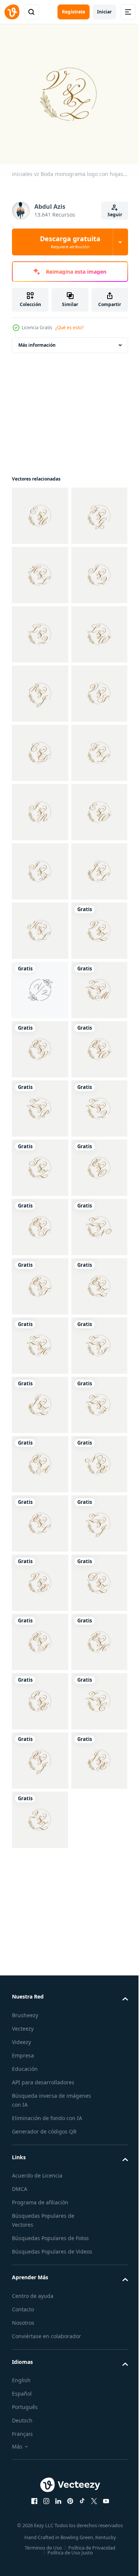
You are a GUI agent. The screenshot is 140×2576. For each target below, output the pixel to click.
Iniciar (104, 12)
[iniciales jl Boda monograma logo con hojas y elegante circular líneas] (40, 1281)
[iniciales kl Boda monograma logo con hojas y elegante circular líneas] (40, 1340)
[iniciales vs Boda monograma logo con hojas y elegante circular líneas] (40, 925)
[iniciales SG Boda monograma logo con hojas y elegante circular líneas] (40, 2525)
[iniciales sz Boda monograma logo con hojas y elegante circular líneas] (40, 1814)
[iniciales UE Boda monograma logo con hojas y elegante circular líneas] (40, 510)
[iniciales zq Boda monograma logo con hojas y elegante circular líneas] (40, 1755)
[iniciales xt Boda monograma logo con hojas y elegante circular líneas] (40, 2051)
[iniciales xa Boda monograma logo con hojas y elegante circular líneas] (40, 2407)
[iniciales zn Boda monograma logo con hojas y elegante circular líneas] (40, 1992)
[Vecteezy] (12, 12)
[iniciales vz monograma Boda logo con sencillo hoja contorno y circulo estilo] (40, 1459)
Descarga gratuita (70, 242)
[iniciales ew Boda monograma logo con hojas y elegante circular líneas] (40, 1162)
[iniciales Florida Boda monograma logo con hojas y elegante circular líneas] (40, 1044)
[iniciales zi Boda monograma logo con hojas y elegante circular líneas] (40, 2229)
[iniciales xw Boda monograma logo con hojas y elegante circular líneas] (40, 1636)
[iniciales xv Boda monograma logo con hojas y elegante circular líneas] (40, 1577)
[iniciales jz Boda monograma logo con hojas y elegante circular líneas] (40, 2288)
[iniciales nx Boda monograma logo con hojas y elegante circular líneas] (40, 2466)
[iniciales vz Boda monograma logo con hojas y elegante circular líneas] (40, 1399)
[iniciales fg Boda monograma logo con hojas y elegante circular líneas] (40, 569)
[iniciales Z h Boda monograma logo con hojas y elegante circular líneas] (40, 2170)
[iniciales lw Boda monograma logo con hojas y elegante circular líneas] (40, 807)
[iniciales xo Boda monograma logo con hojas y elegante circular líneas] (40, 1873)
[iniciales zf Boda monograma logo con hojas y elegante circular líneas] (40, 2348)
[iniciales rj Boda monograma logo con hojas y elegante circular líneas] (40, 866)
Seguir (115, 215)
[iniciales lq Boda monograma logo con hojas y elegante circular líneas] (40, 747)
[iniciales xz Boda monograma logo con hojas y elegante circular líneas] (40, 2111)
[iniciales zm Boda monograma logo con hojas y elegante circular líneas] (40, 1518)
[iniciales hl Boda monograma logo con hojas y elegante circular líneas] (40, 629)
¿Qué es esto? (69, 327)
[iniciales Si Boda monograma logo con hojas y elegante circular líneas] (40, 1221)
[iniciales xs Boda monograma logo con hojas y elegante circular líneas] (40, 1933)
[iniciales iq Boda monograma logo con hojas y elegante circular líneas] (40, 688)
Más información (37, 339)
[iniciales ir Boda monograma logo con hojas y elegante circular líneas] (40, 1103)
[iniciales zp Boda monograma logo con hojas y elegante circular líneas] (40, 1696)
